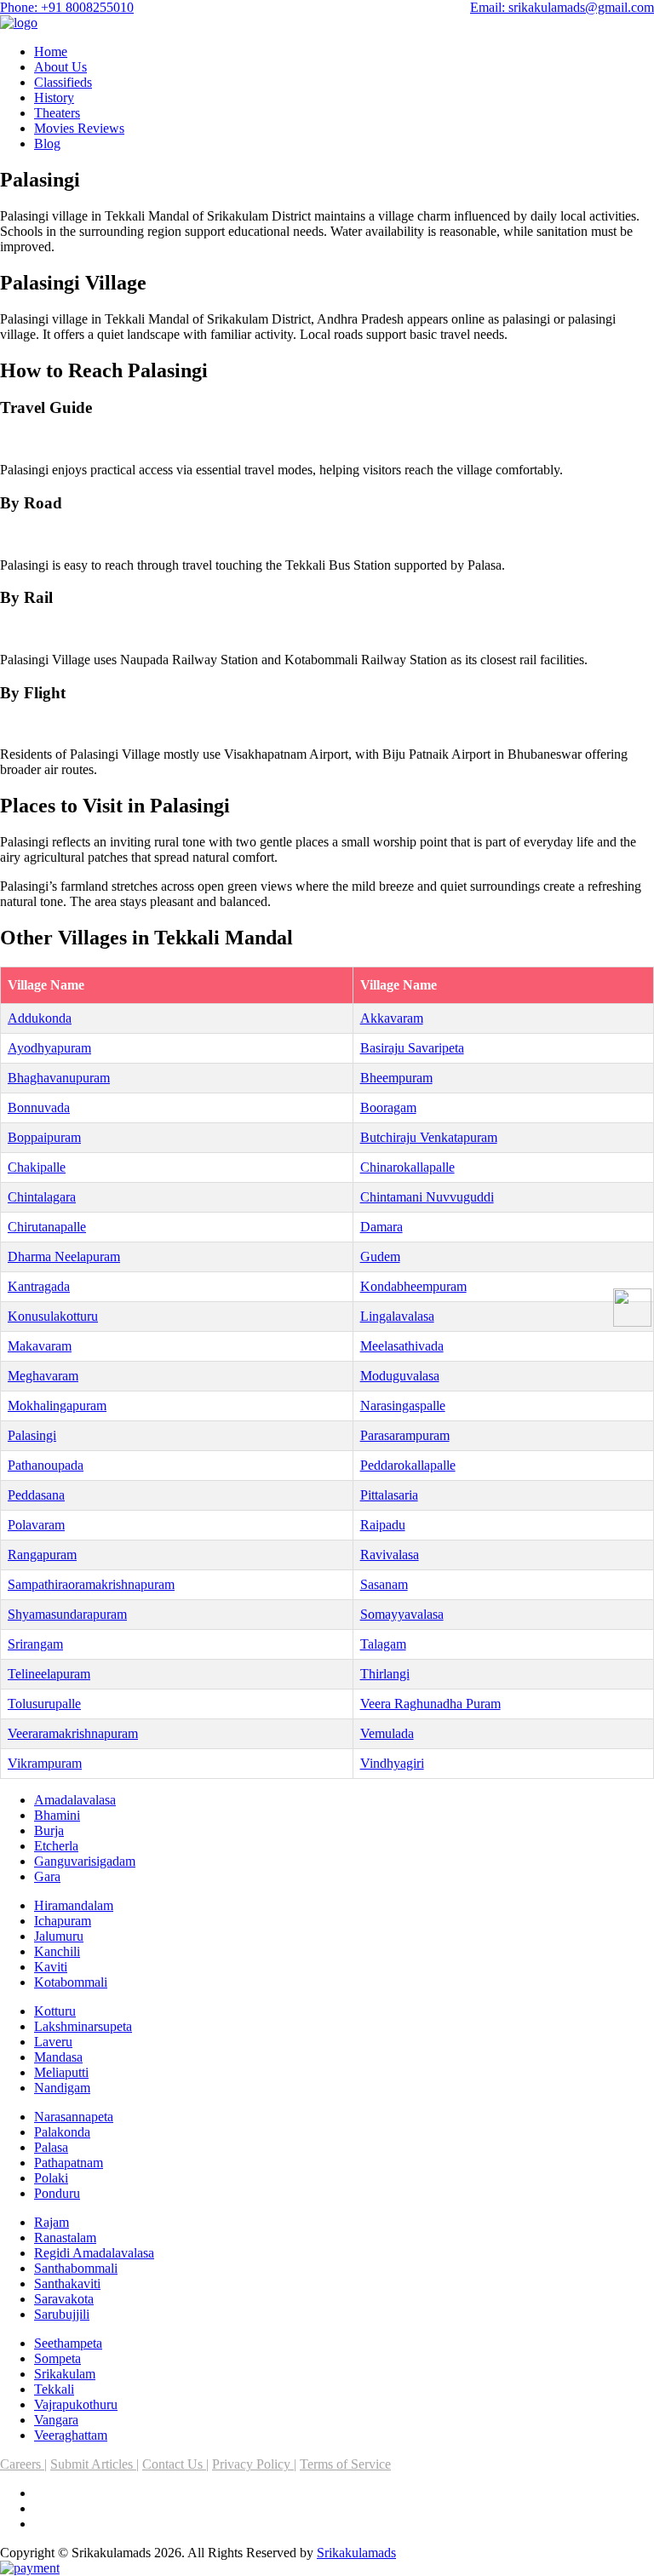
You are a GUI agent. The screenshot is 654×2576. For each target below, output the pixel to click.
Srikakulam (65, 2374)
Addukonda (40, 1018)
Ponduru (57, 2193)
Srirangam (35, 1644)
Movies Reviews (79, 128)
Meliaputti (61, 2072)
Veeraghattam (71, 2435)
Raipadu (383, 1525)
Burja (49, 1830)
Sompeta (57, 2358)
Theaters (57, 113)
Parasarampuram (405, 1435)
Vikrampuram (45, 1763)
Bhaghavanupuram (59, 1078)
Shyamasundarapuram (67, 1614)
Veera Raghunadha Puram (430, 1704)
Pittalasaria (389, 1495)
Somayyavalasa (402, 1614)
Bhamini (57, 1815)
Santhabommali (76, 2268)
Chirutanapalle (47, 1227)
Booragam (388, 1107)
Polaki (51, 2178)
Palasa (51, 2147)
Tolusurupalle (44, 1704)
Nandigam (62, 2088)
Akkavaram (392, 1018)
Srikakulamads (356, 2553)
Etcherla (56, 1846)
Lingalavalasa (397, 1316)
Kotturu (55, 2011)
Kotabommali (71, 1982)
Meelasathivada (402, 1346)
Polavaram (36, 1525)
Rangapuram (42, 1555)
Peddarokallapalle (408, 1465)
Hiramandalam (74, 1905)
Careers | (23, 2464)
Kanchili (57, 1951)
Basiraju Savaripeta (412, 1048)
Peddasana (36, 1495)
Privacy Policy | (254, 2464)
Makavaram (40, 1346)
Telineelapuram (49, 1674)
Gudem (380, 1256)
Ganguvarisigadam (85, 1861)
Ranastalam (65, 2238)
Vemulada (387, 1733)
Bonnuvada (39, 1107)
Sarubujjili (62, 2314)
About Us (60, 67)
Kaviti (51, 1967)
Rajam (52, 2222)
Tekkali (54, 2389)
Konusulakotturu (53, 1316)
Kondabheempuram (413, 1286)
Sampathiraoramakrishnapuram (91, 1584)
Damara (381, 1227)
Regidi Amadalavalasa (94, 2253)
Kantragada (39, 1286)
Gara (47, 1876)
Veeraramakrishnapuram (73, 1733)
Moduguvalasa (400, 1376)
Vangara (56, 2420)
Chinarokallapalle (407, 1167)
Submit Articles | (95, 2464)
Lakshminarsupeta (83, 2026)
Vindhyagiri (392, 1763)
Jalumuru (59, 1936)
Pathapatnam (69, 2163)
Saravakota (64, 2299)
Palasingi (32, 1435)
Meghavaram (43, 1376)
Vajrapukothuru (76, 2404)
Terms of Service (345, 2464)
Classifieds (63, 82)
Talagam (383, 1644)
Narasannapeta (74, 2117)
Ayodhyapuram (49, 1048)
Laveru (53, 2042)
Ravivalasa (390, 1555)
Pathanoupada (46, 1465)
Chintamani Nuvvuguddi (427, 1197)
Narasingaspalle (403, 1406)
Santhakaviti (67, 2283)
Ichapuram (63, 1921)
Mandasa (58, 2057)
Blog (47, 143)
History (54, 98)
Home (51, 52)
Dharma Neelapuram (64, 1256)
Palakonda (62, 2132)
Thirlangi (385, 1674)
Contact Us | (175, 2464)
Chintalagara (42, 1197)
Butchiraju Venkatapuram (429, 1137)
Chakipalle (37, 1167)
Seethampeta (68, 2343)
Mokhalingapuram (57, 1406)
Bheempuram (396, 1078)
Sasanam (384, 1584)
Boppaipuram (44, 1137)
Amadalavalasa (75, 1800)
